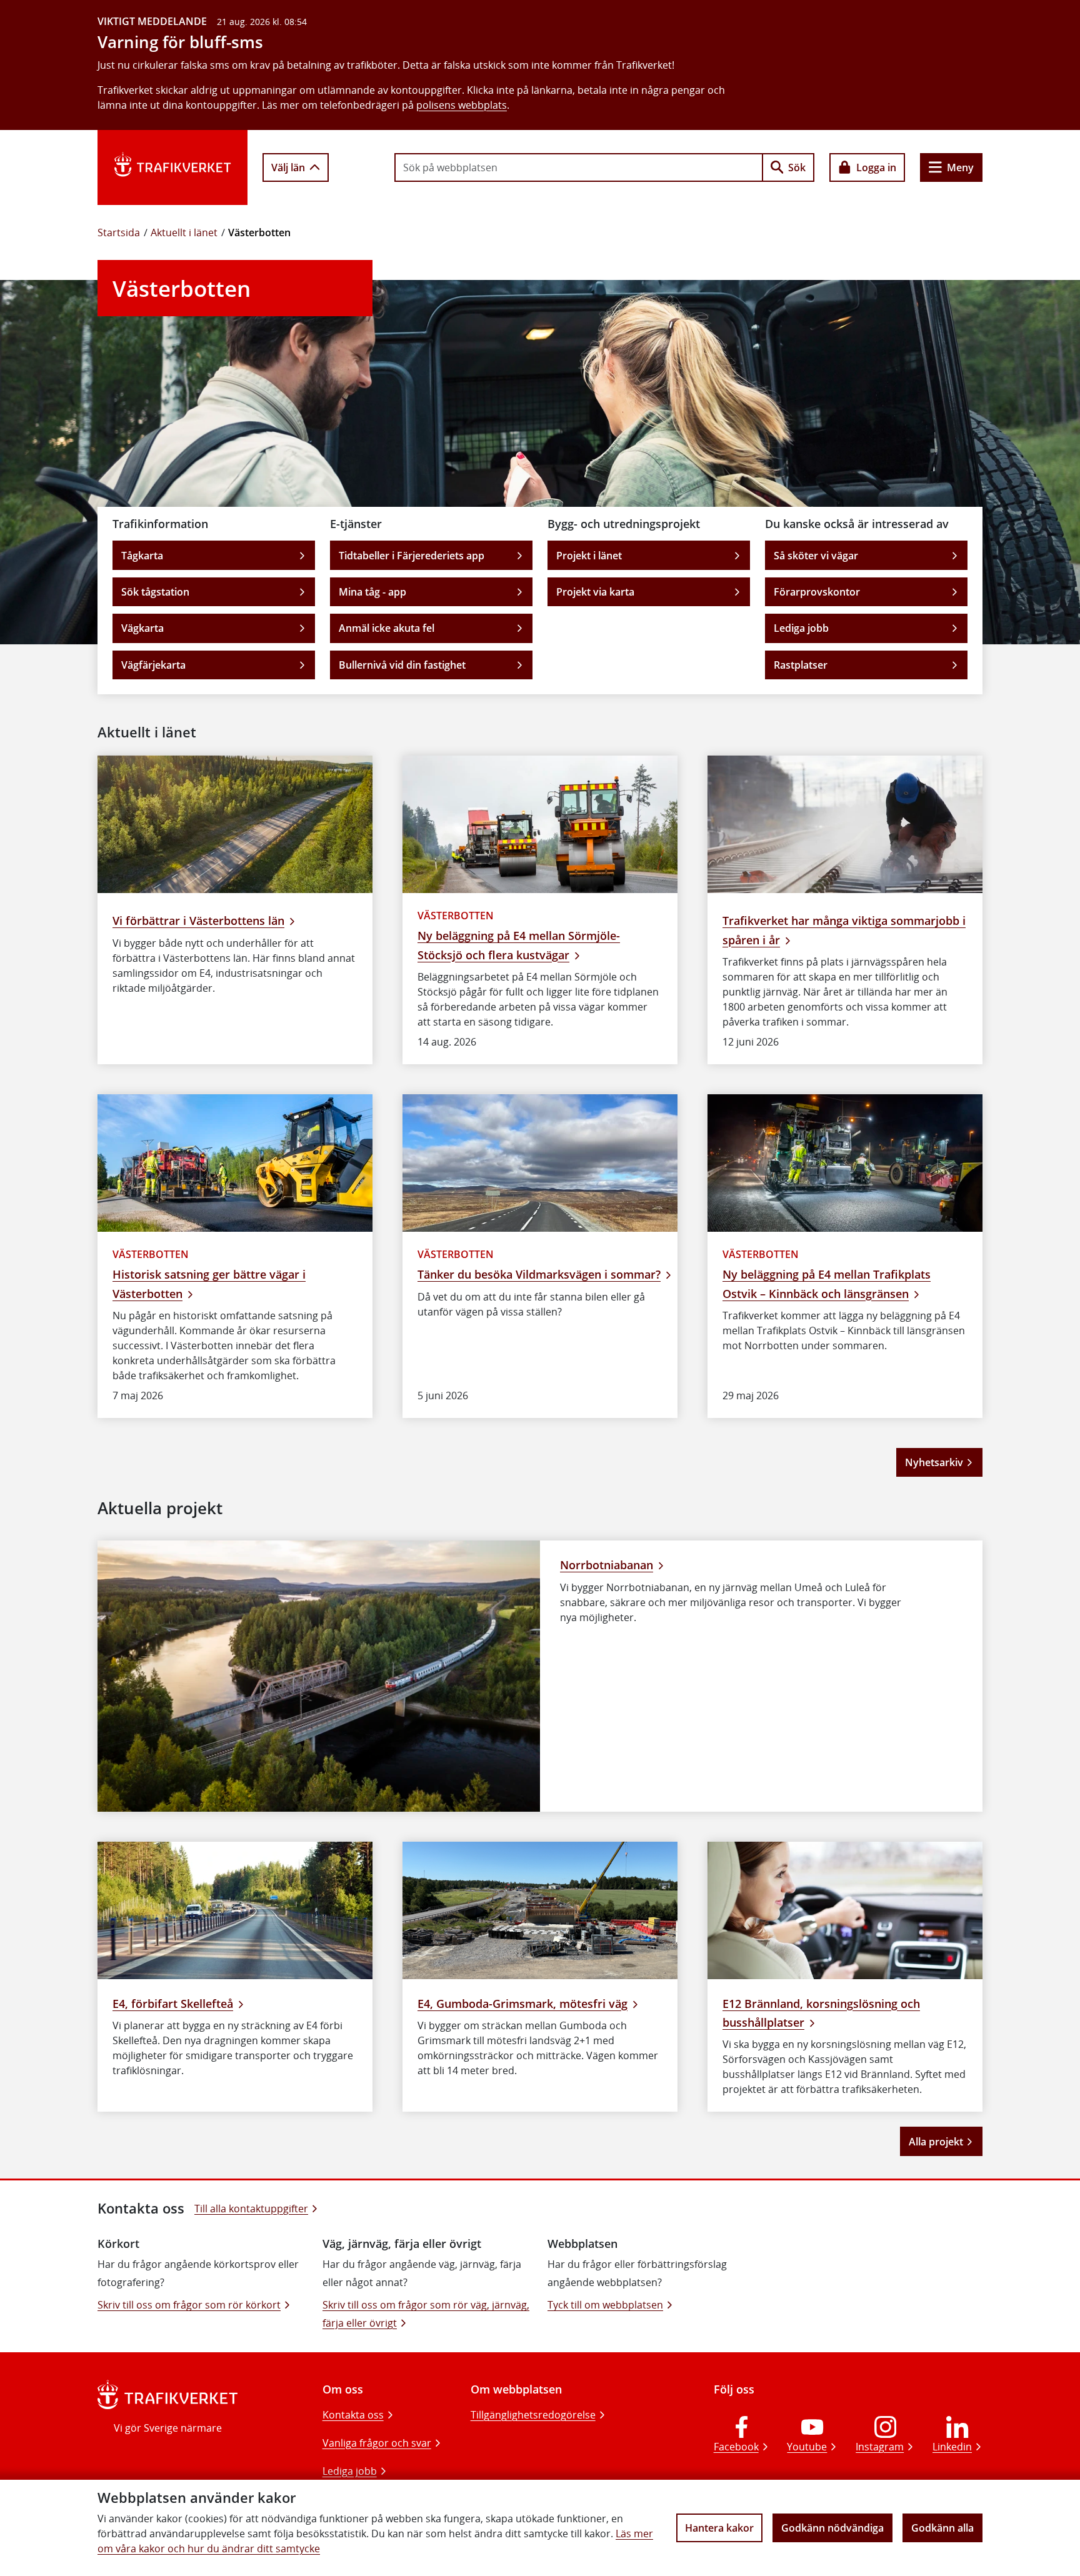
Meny (960, 167)
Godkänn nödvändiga (832, 2528)
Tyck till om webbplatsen (605, 2305)
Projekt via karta (595, 592)
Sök (797, 167)
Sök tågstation (155, 592)
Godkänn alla (942, 2528)
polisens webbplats (462, 105)
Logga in (876, 167)
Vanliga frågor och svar (377, 2443)
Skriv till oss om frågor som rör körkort (189, 2305)
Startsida (119, 232)
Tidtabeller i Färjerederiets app (412, 556)
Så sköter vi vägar (816, 556)
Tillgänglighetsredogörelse (533, 2415)
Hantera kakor (719, 2528)
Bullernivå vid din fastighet (402, 665)
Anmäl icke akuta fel (387, 628)
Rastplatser (801, 665)
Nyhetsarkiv (934, 1462)
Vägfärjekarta (153, 665)
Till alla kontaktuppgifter (251, 2209)
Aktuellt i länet (184, 232)
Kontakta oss (353, 2415)
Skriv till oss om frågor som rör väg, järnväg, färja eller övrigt (426, 2314)
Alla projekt (936, 2142)
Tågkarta (142, 556)
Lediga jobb (801, 628)
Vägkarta (142, 628)
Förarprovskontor (817, 592)
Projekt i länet (589, 556)
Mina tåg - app (372, 592)
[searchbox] (579, 167)
